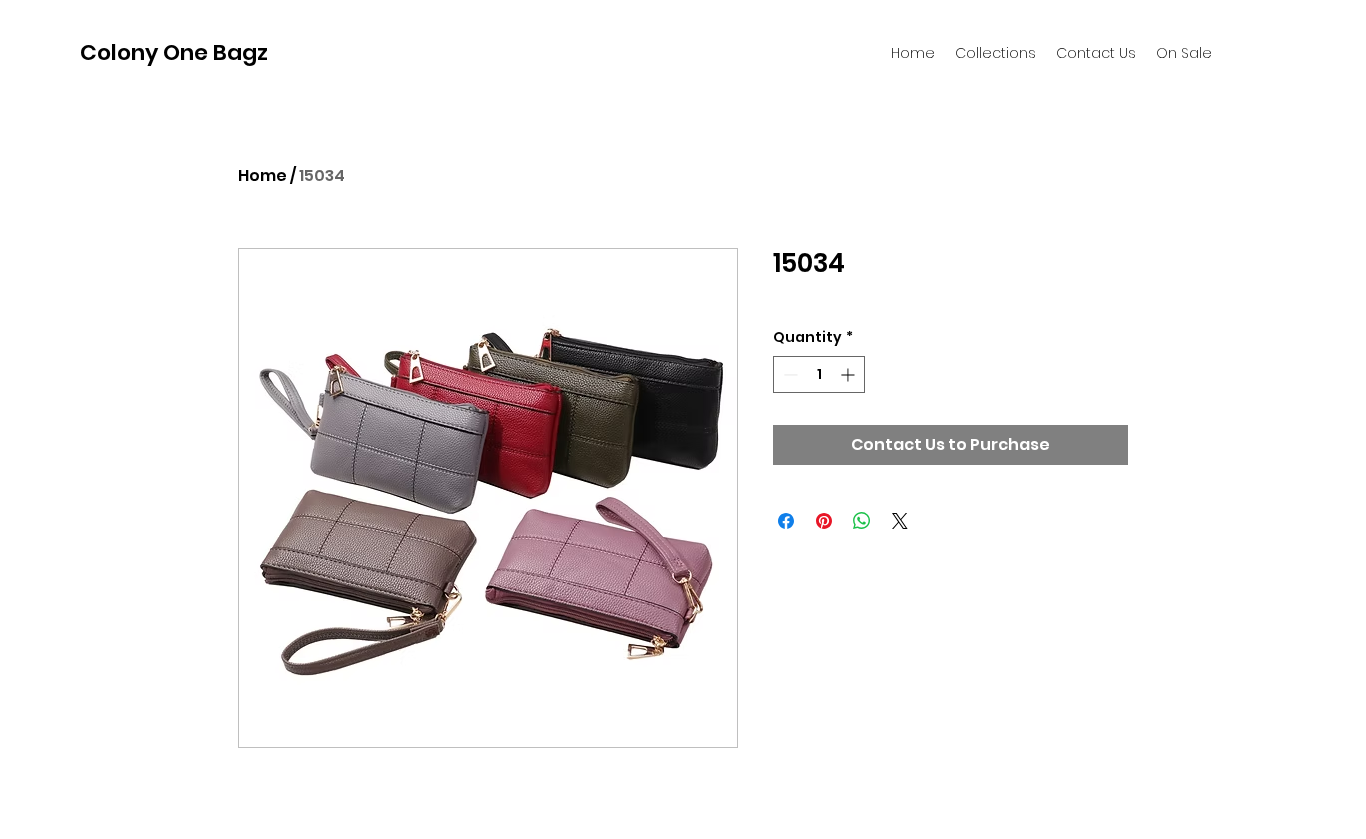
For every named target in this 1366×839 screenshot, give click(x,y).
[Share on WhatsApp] (862, 521)
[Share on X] (900, 521)
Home (262, 175)
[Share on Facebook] (786, 521)
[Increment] (849, 374)
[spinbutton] (819, 374)
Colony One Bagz (174, 52)
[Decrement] (788, 374)
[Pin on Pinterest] (824, 521)
